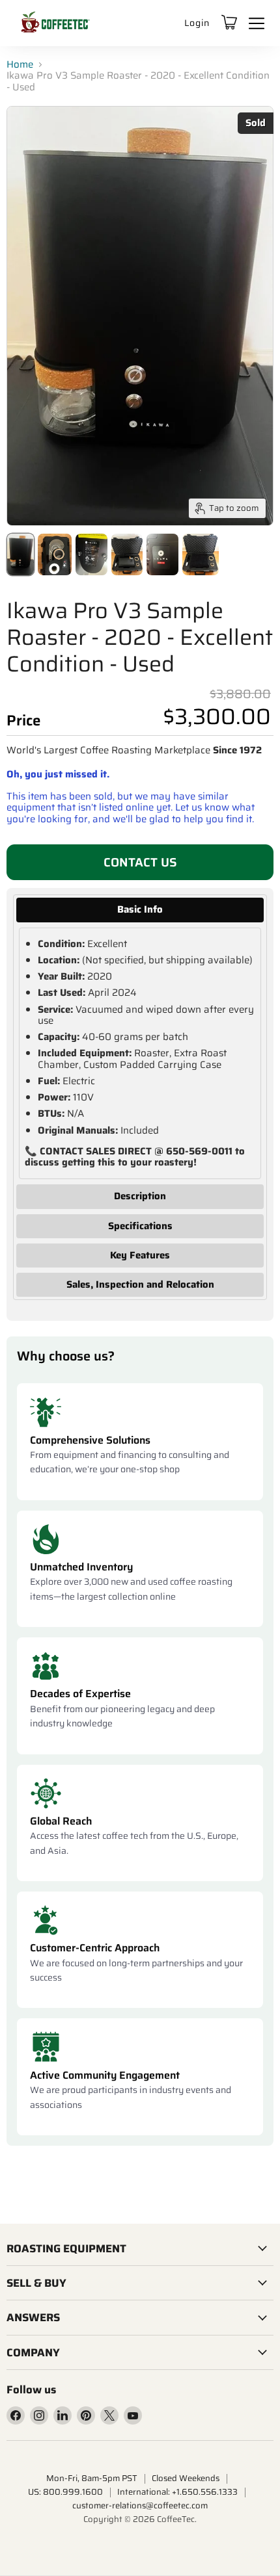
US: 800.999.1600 (65, 2492)
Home (20, 65)
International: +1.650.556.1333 (177, 2492)
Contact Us (140, 862)
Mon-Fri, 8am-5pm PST (92, 2478)
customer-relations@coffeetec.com (140, 2505)
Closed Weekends (186, 2478)
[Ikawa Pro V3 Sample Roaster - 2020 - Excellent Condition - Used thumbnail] (21, 554)
